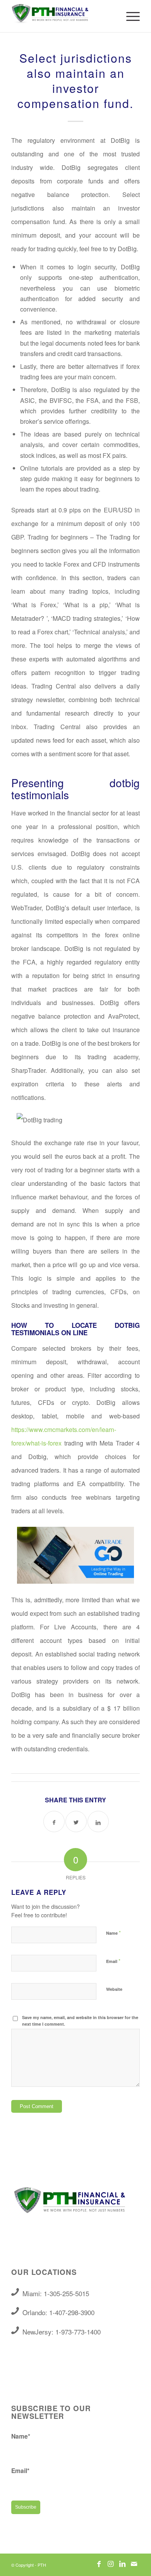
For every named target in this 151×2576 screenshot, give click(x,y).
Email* (20, 2471)
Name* (21, 2436)
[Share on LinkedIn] (98, 1822)
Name (113, 1933)
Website (114, 1989)
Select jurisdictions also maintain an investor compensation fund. (75, 80)
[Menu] (129, 16)
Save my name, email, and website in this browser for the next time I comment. (80, 2021)
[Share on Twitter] (76, 1822)
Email (113, 1961)
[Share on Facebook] (54, 1822)
